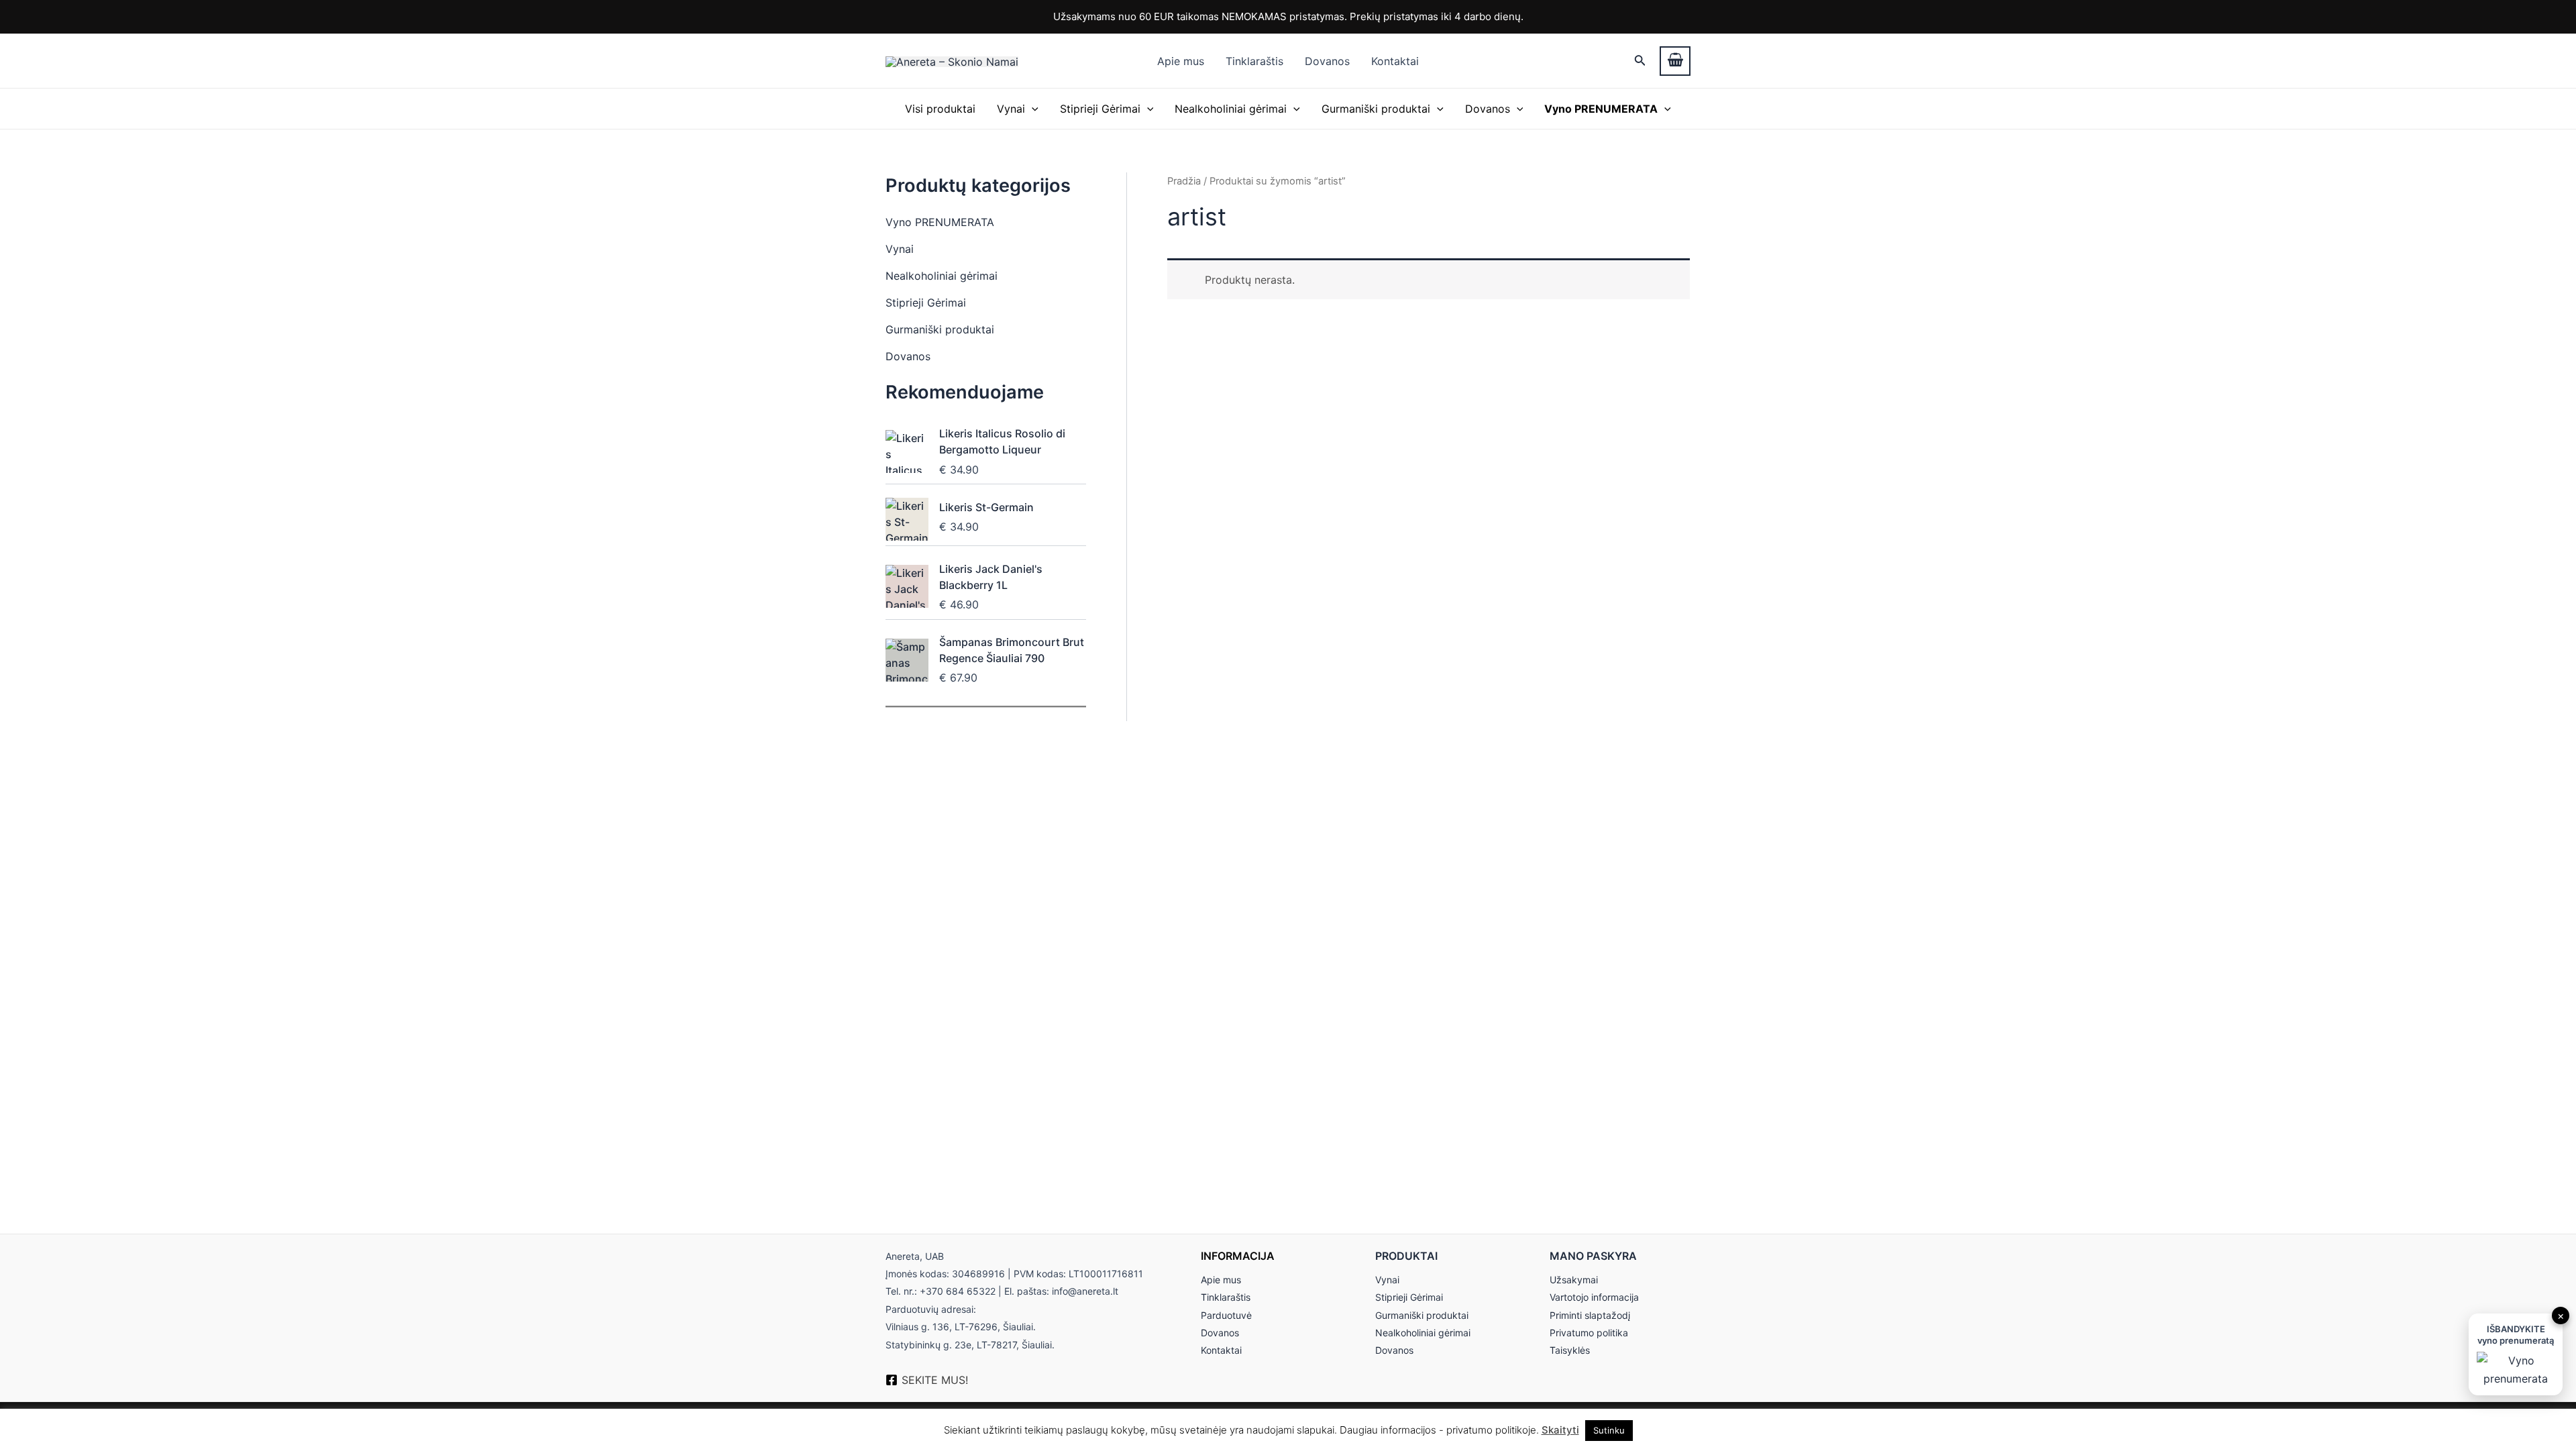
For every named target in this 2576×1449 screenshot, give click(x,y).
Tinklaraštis (1254, 61)
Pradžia (1184, 181)
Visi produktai (940, 109)
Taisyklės (1570, 1350)
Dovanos (1327, 61)
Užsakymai (1574, 1280)
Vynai (1011, 109)
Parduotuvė (1226, 1315)
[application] (1032, 109)
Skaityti (1560, 1430)
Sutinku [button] (1609, 1430)
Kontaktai (1395, 61)
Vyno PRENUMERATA (940, 222)
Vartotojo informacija (1594, 1297)
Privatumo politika (1589, 1333)
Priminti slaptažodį (1590, 1315)
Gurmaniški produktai (1376, 109)
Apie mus (1181, 61)
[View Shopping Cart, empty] (1675, 61)
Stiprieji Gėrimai (1100, 109)
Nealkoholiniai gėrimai (1231, 109)
